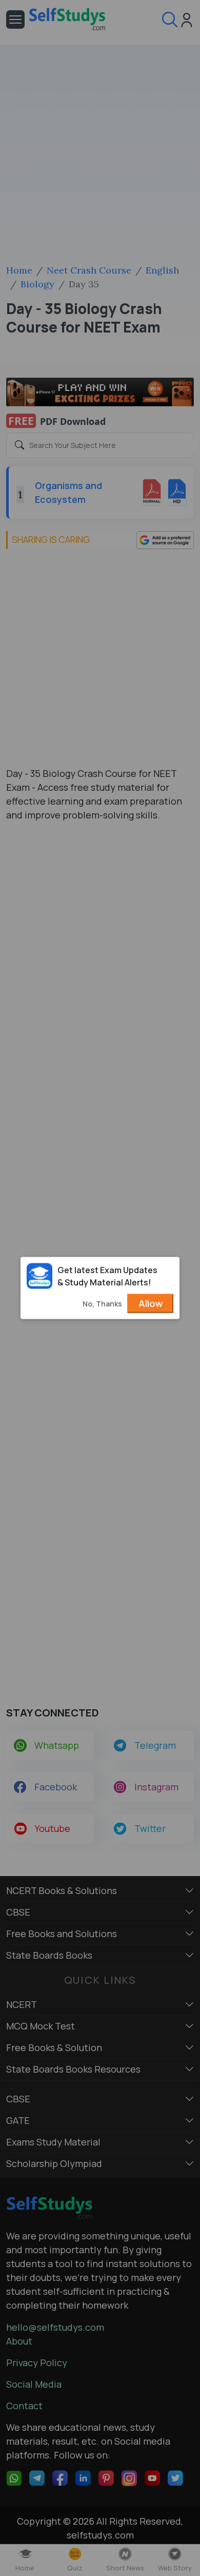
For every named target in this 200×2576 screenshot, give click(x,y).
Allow (151, 1303)
